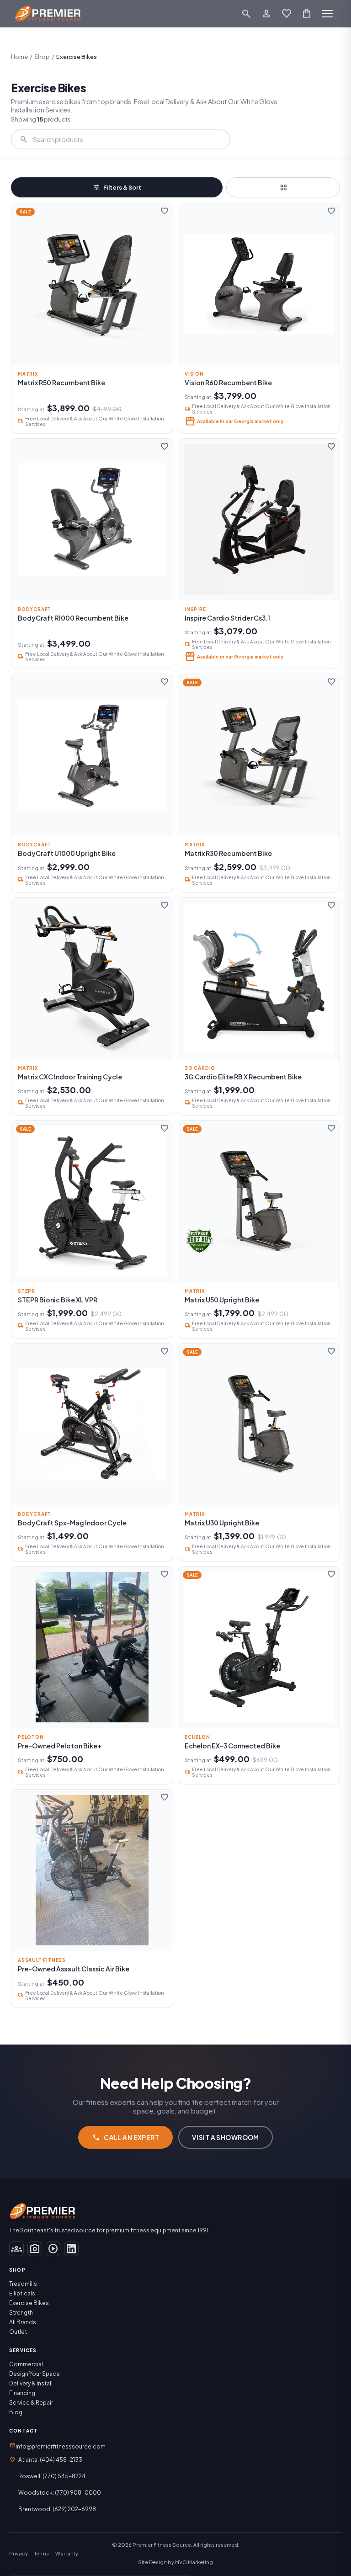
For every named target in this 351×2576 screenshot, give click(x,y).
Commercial (26, 2364)
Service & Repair (31, 2403)
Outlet (18, 2332)
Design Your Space (35, 2374)
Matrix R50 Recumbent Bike (61, 382)
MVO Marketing (194, 2562)
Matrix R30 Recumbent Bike (228, 853)
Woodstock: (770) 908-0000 (60, 2493)
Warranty (67, 2553)
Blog (16, 2412)
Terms (42, 2553)
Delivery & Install (31, 2383)
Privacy (19, 2553)
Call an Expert (125, 2137)
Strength (21, 2313)
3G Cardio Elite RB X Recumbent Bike (243, 1077)
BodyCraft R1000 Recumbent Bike (73, 618)
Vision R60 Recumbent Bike (228, 382)
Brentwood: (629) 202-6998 (57, 2509)
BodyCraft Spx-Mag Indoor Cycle (72, 1523)
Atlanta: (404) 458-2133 (50, 2460)
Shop (42, 57)
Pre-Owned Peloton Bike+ (60, 1746)
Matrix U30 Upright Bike (222, 1523)
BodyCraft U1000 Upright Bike (67, 853)
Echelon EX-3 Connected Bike (232, 1746)
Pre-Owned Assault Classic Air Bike (74, 1969)
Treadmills (23, 2284)
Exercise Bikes (29, 2303)
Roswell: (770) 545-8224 (52, 2476)
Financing (22, 2393)
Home (19, 57)
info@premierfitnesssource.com (57, 2446)
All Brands (23, 2322)
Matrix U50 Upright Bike (222, 1300)
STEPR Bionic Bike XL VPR (58, 1300)
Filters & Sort (117, 187)
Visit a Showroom (226, 2137)
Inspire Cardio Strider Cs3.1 (227, 618)
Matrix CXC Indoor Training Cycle (70, 1077)
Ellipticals (22, 2293)
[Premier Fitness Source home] (48, 14)
